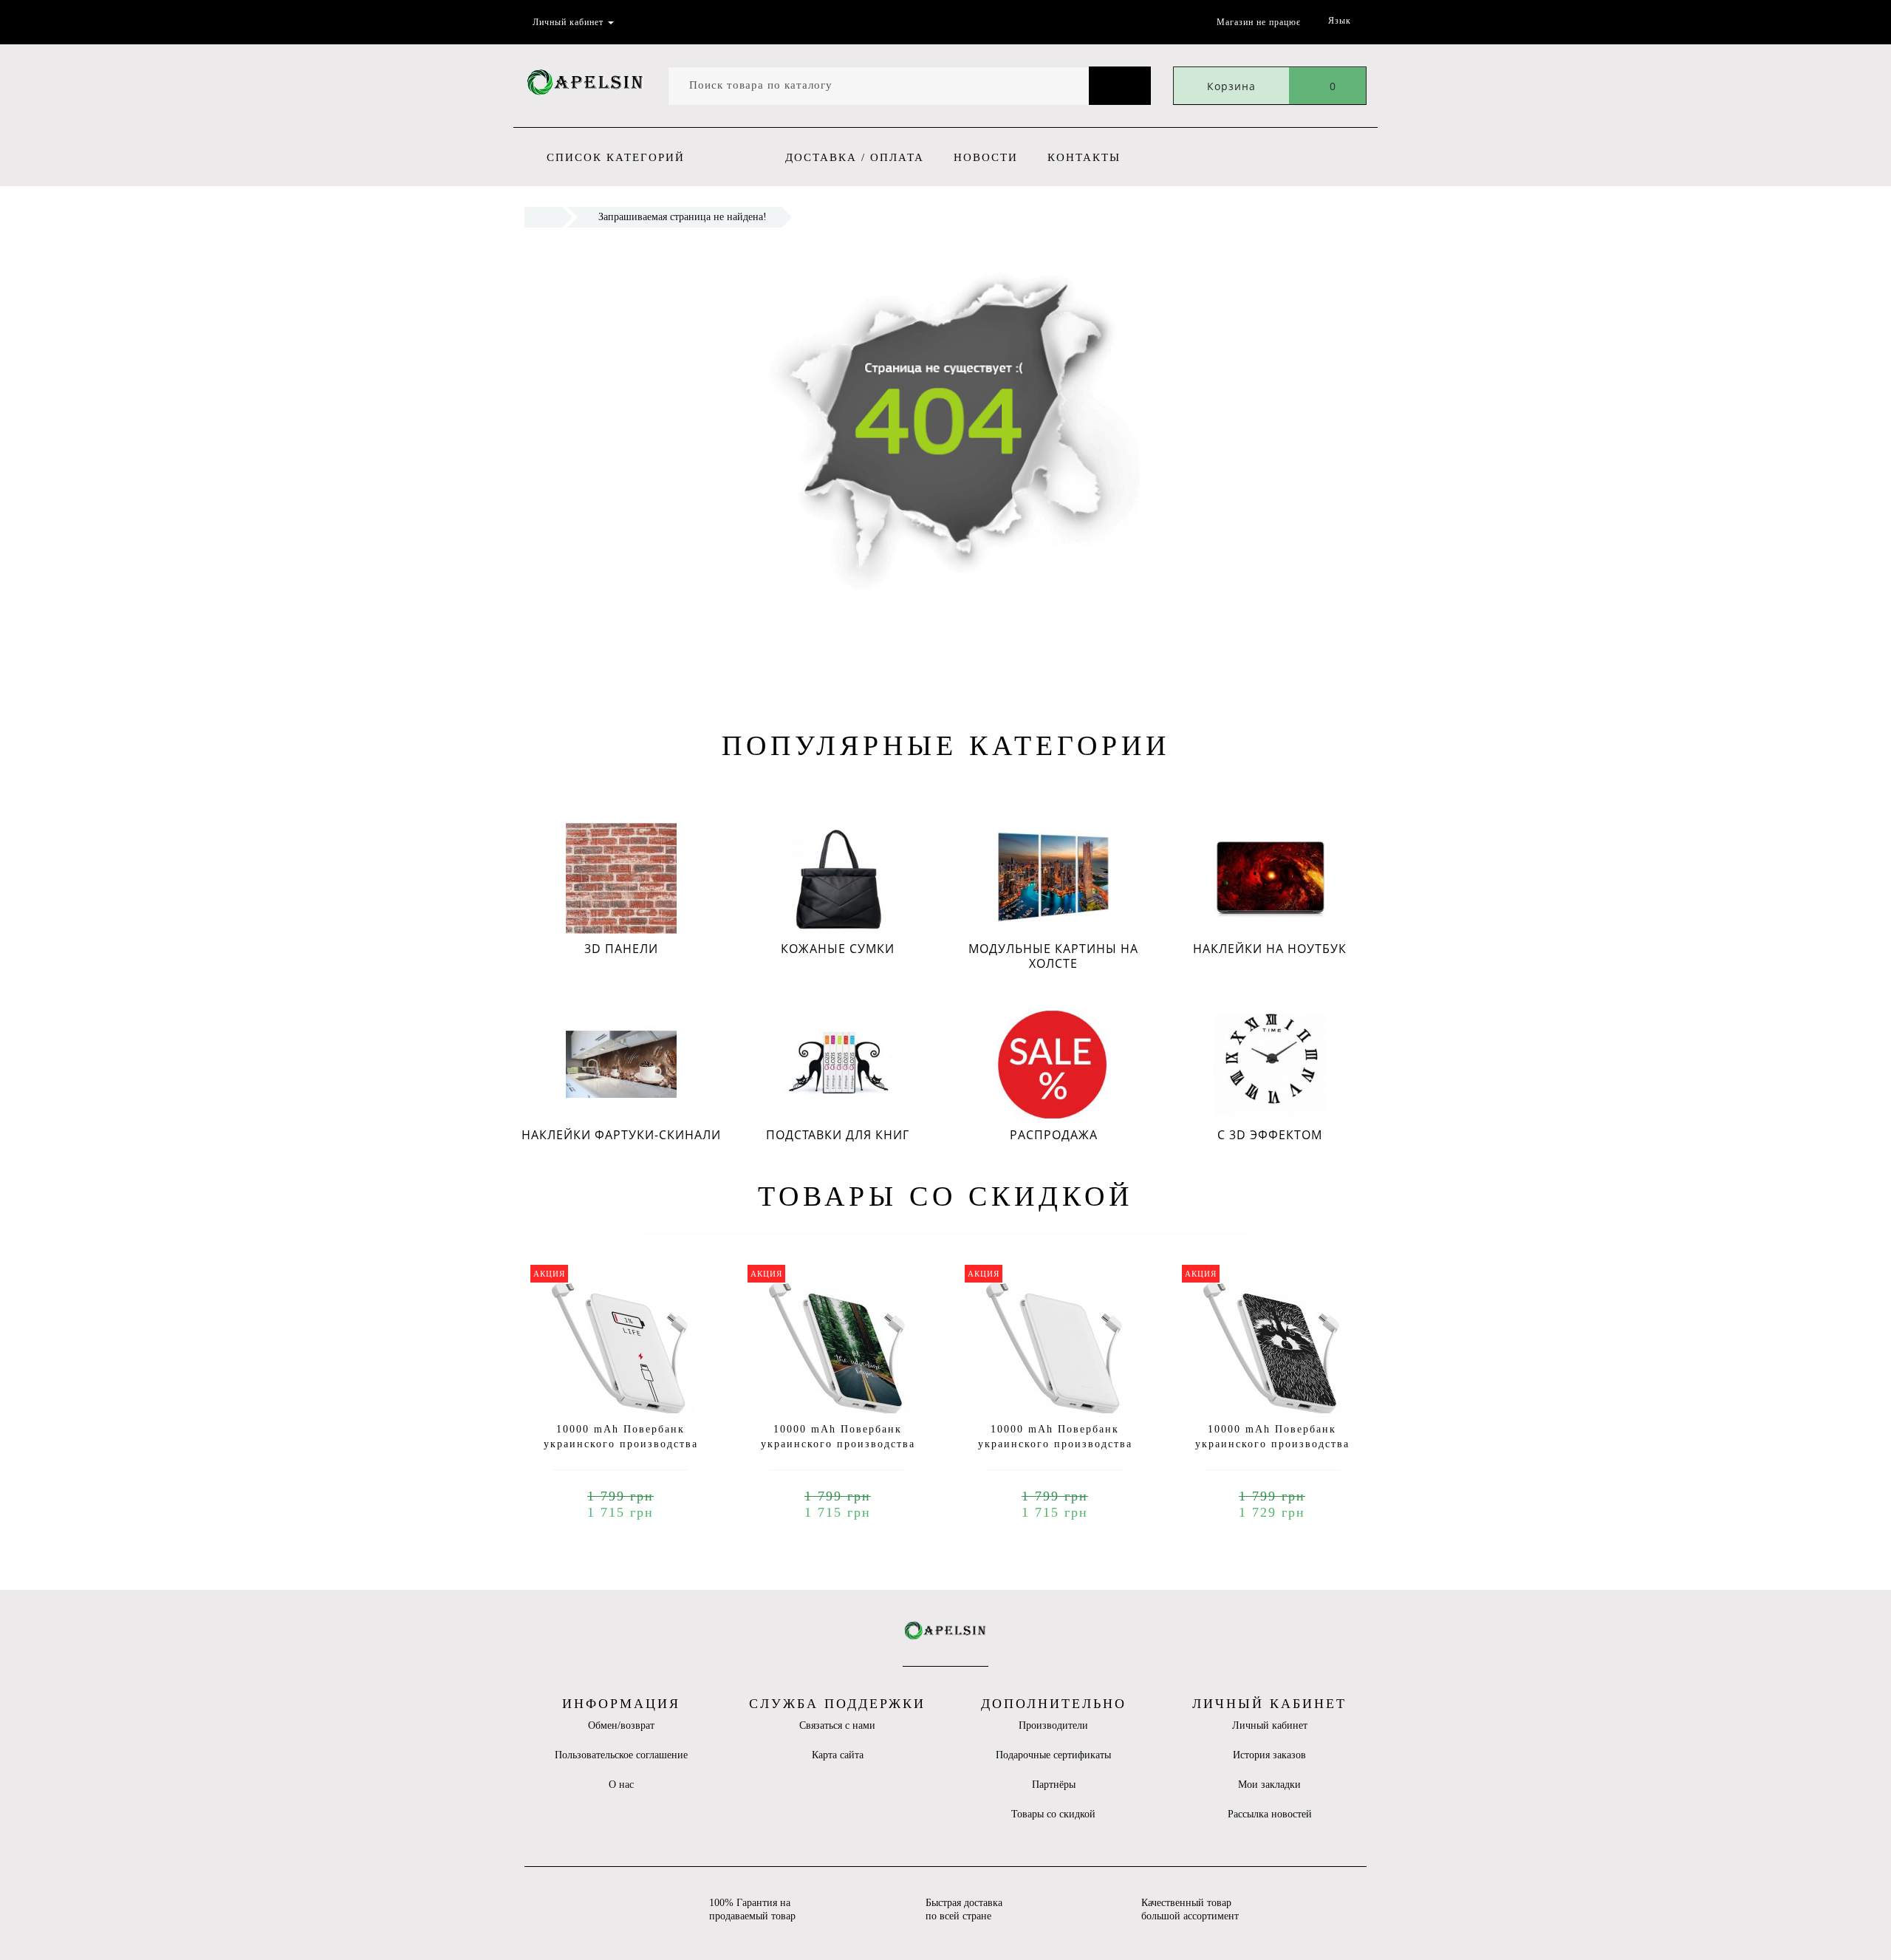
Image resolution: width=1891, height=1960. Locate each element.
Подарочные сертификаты (1053, 1755)
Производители (1053, 1725)
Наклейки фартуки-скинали (621, 1135)
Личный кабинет (1270, 1725)
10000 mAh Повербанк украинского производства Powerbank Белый (1055, 1444)
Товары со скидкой (1053, 1814)
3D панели (621, 949)
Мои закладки (1269, 1785)
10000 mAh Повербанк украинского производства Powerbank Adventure (838, 1444)
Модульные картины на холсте (1053, 956)
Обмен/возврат (621, 1725)
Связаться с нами (837, 1725)
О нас (621, 1785)
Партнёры (1054, 1785)
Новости (986, 157)
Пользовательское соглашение (621, 1755)
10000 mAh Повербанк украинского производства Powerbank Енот (1272, 1444)
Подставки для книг (838, 1135)
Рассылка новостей (1270, 1814)
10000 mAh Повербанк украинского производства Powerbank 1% (621, 1444)
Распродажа (1054, 1135)
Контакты (1084, 157)
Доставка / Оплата (855, 157)
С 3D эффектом (1270, 1135)
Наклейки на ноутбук (1270, 949)
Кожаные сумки (838, 949)
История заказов (1269, 1755)
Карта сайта (838, 1755)
